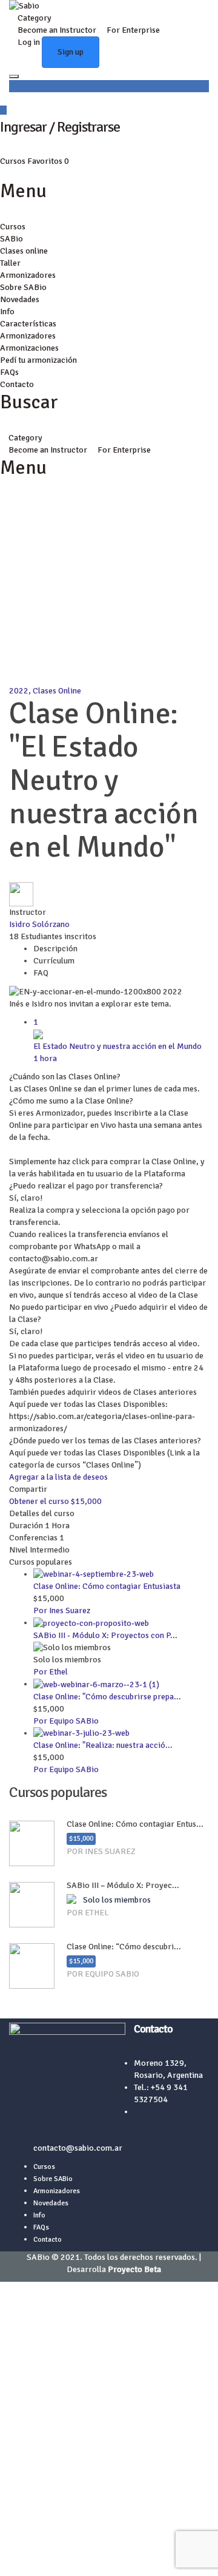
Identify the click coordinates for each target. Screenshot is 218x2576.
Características (28, 324)
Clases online (24, 251)
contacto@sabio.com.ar (78, 2148)
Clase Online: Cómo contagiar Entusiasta (107, 1586)
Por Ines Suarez (62, 1610)
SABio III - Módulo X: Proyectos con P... (105, 1635)
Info (7, 312)
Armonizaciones (29, 348)
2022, (21, 691)
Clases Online (57, 691)
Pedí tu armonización (38, 360)
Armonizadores (28, 275)
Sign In (93, 2557)
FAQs (9, 372)
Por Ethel (51, 1672)
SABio (12, 239)
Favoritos (48, 161)
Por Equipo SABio (66, 1721)
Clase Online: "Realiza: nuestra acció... (103, 1745)
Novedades (20, 299)
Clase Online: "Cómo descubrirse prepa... (107, 1697)
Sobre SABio (23, 287)
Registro (64, 2557)
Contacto (17, 384)
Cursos (14, 161)
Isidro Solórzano (39, 924)
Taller (10, 263)
